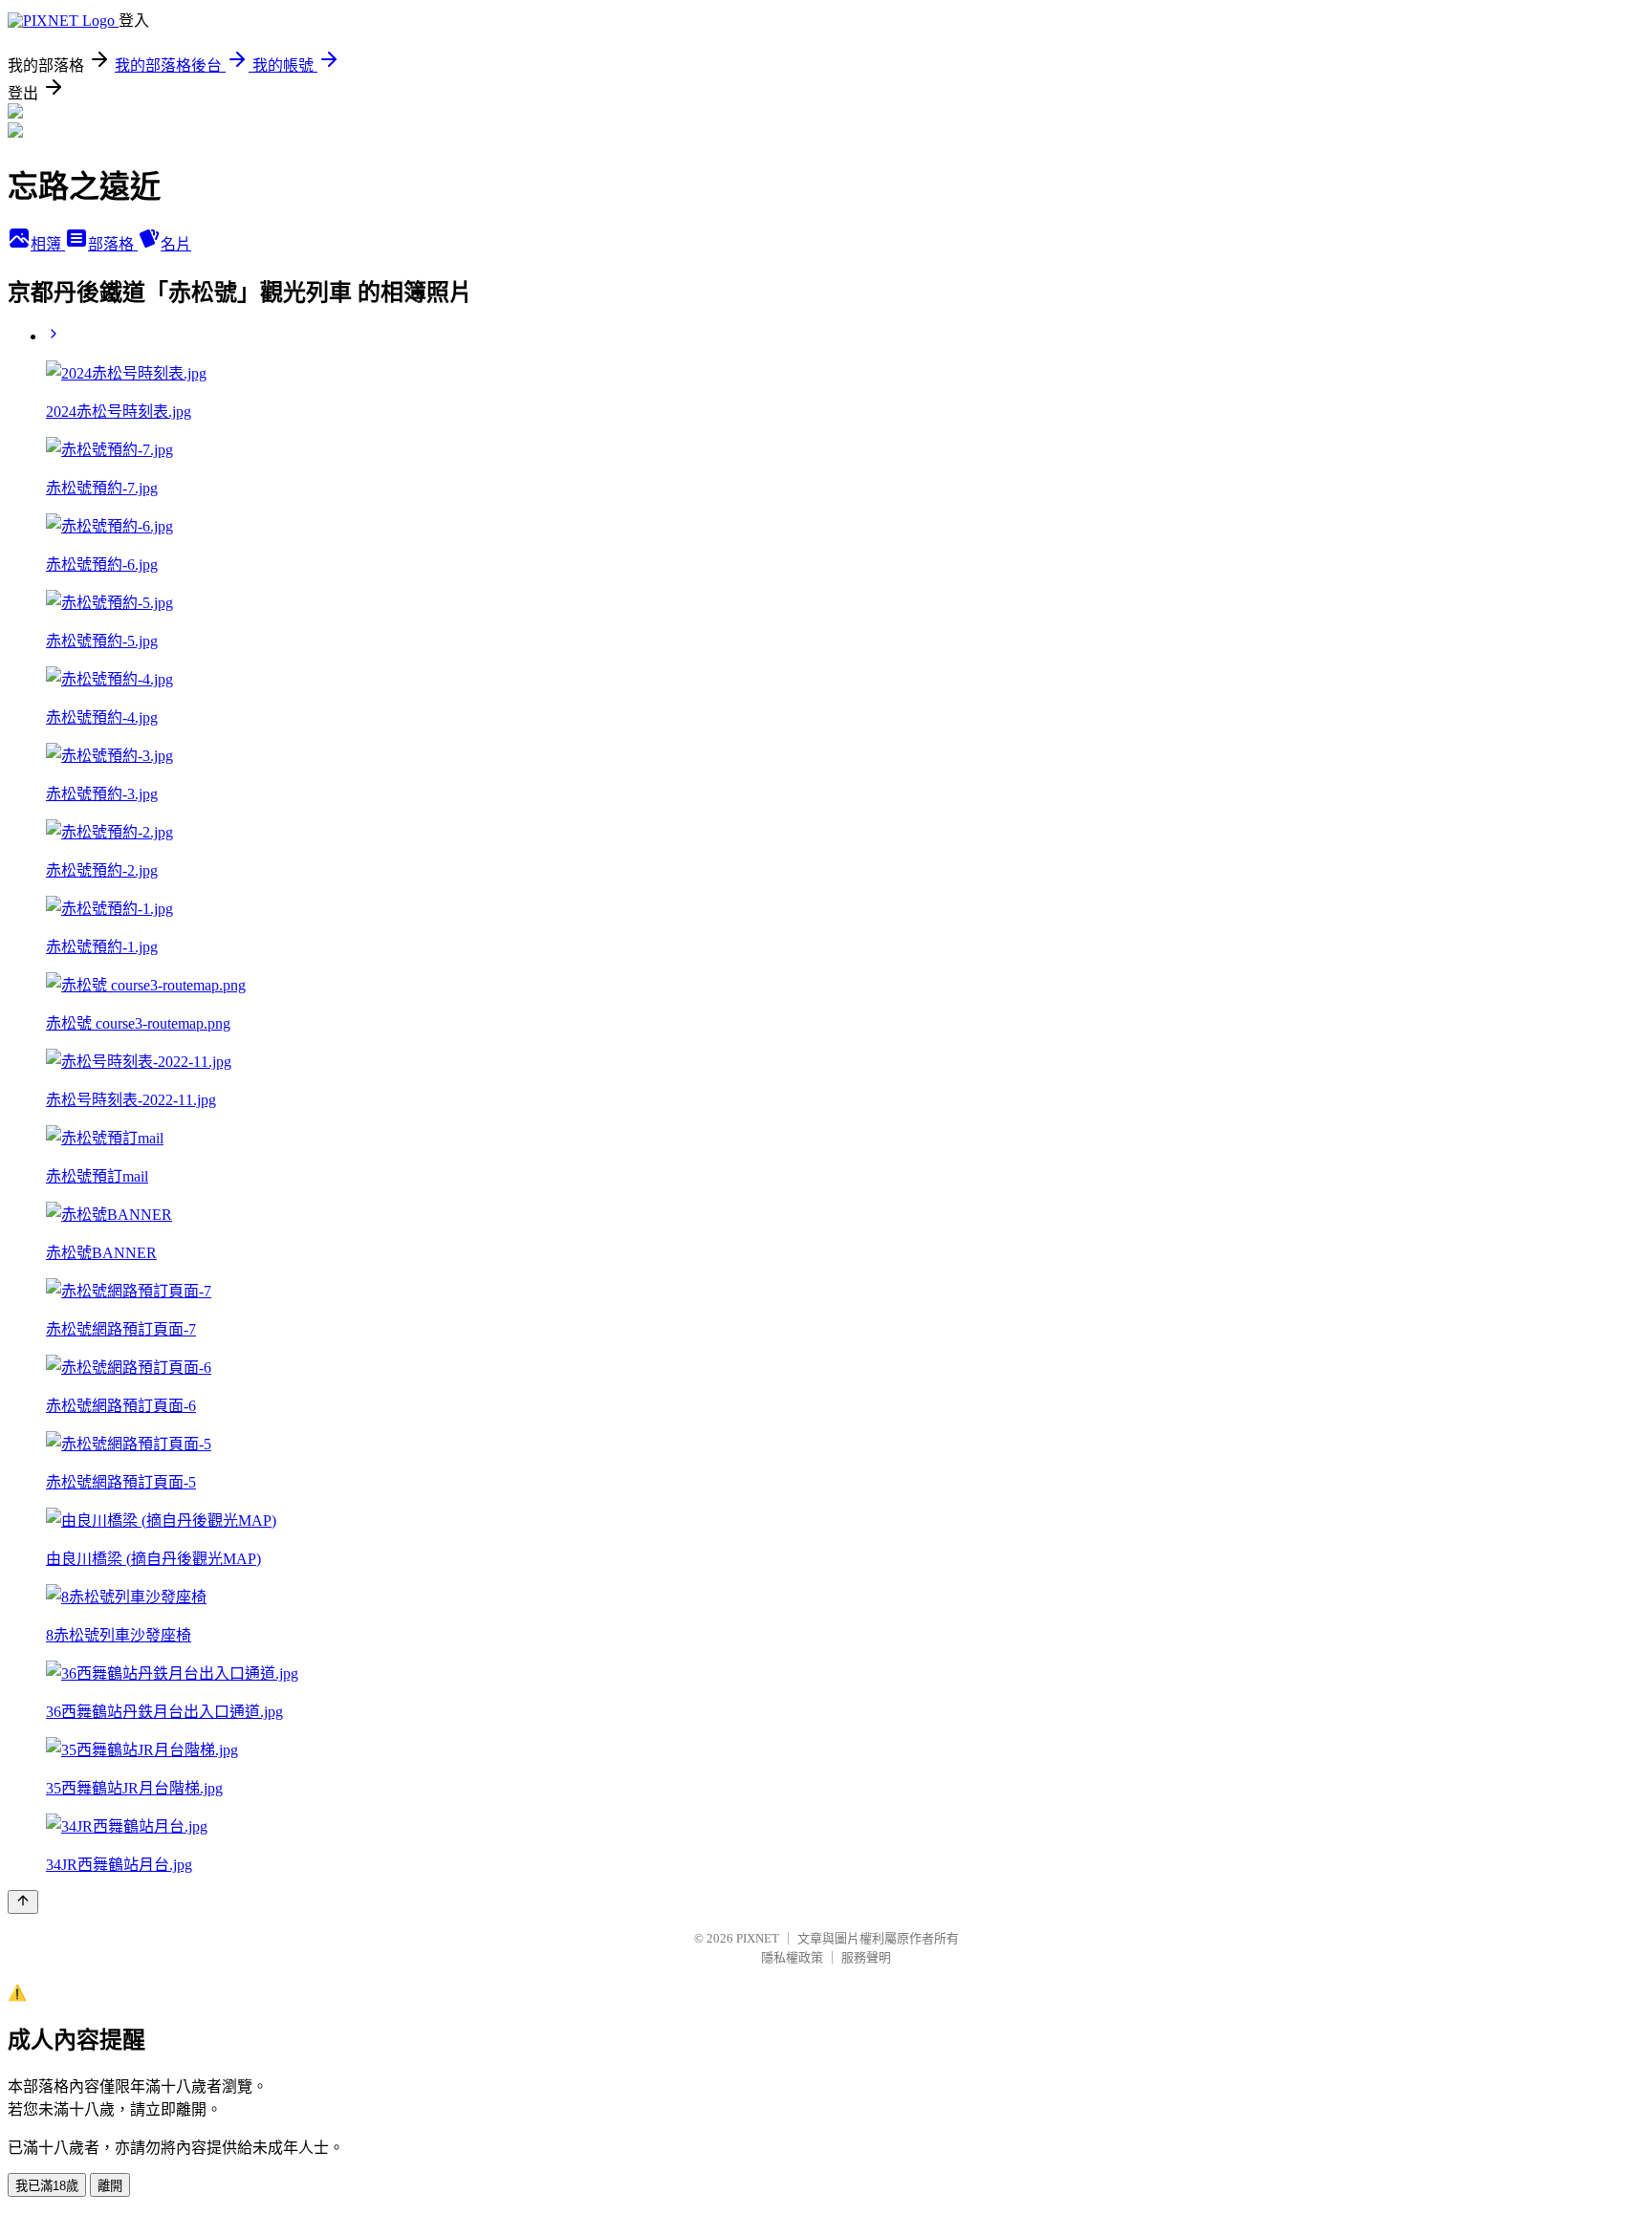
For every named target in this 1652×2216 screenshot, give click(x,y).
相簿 (48, 244)
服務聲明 (866, 1957)
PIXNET (758, 1938)
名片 (176, 244)
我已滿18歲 (47, 2186)
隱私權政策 (792, 1957)
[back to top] (23, 1902)
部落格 (113, 244)
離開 (110, 2186)
